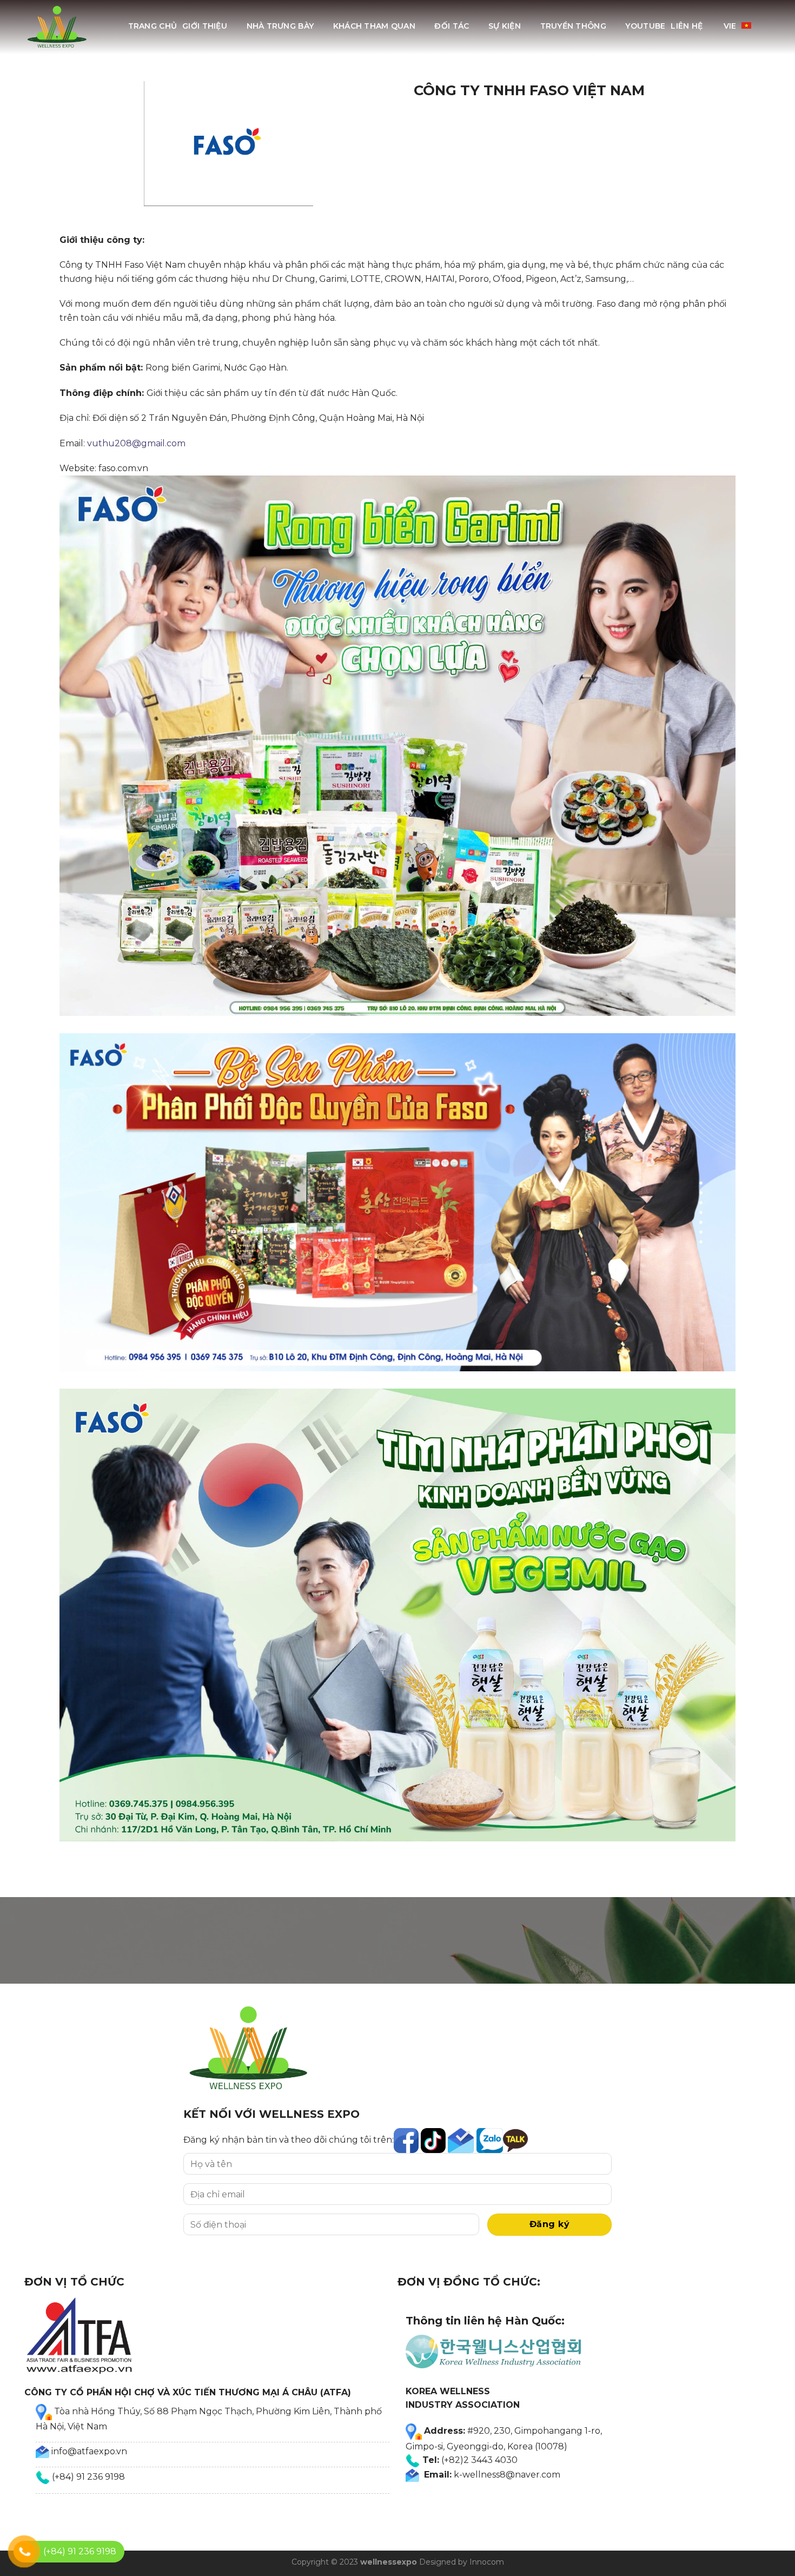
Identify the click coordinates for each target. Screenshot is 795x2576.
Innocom (487, 2562)
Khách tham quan (374, 26)
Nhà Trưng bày (280, 26)
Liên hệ (687, 26)
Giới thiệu (205, 26)
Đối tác (452, 26)
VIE (730, 26)
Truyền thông (573, 26)
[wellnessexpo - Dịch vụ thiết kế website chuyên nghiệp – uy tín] (58, 27)
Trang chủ (153, 26)
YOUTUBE (645, 26)
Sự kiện (505, 26)
